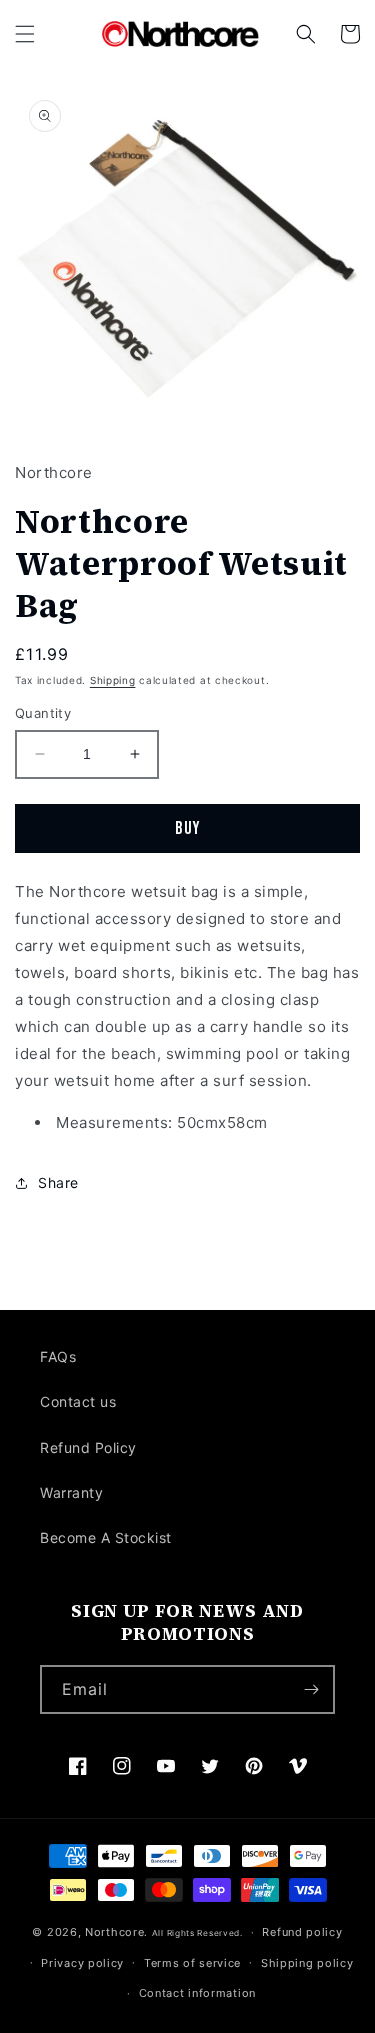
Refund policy (302, 1932)
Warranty (71, 1492)
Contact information (197, 1993)
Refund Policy (88, 1447)
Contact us (78, 1401)
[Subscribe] (311, 1689)
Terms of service (192, 1963)
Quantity (43, 713)
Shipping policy (307, 1963)
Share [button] (58, 1182)
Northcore (114, 1932)
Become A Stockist (106, 1537)
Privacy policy (82, 1963)
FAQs (58, 1356)
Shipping (113, 680)
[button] (25, 34)
